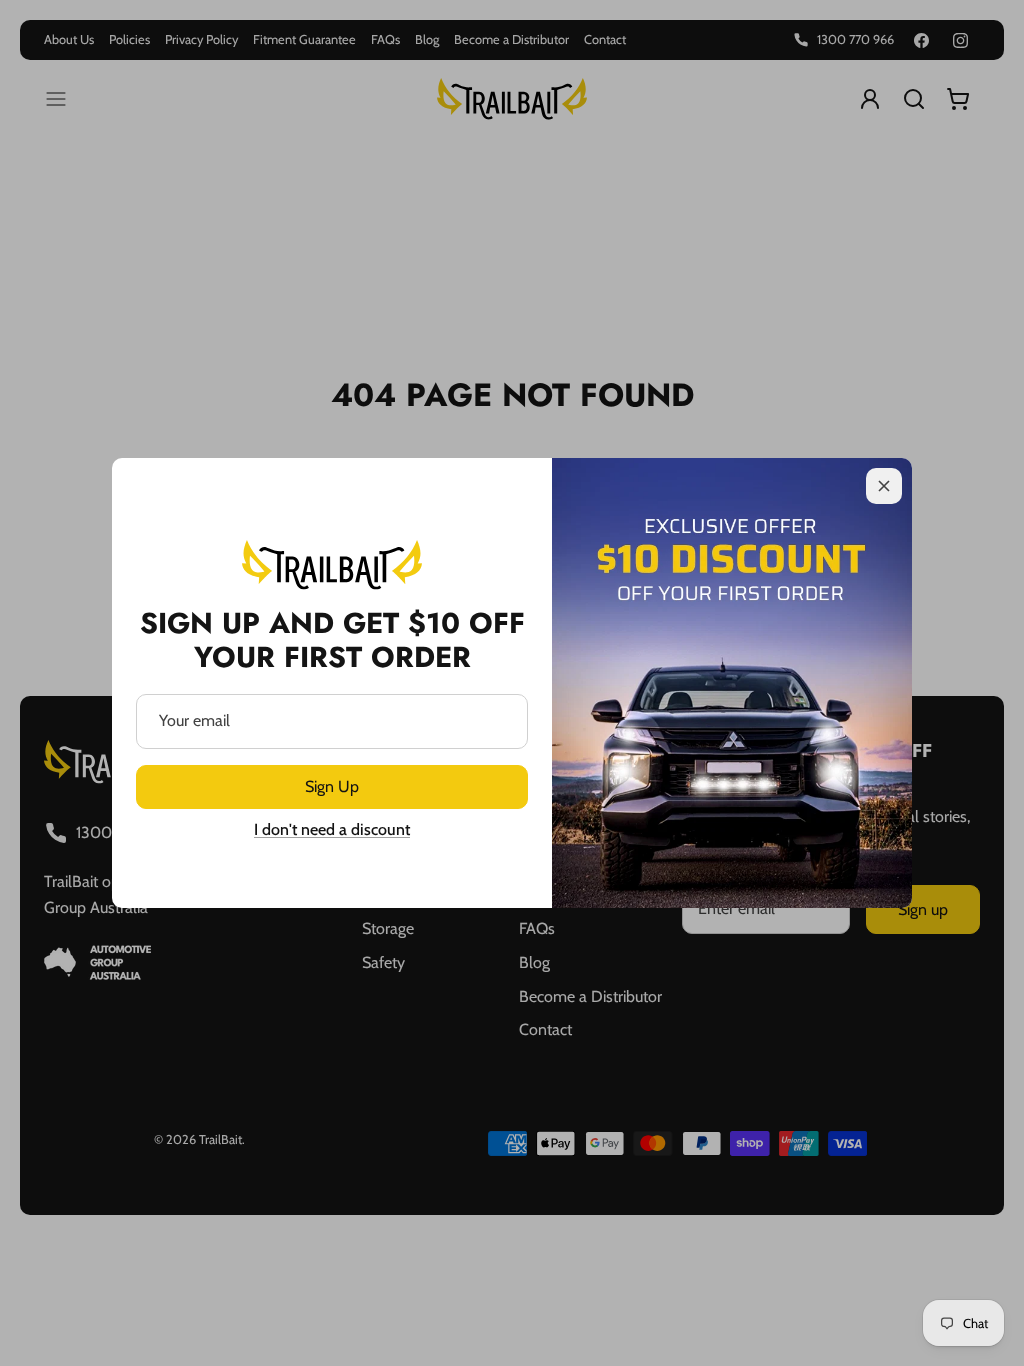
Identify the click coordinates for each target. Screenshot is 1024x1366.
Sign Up (332, 786)
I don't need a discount (332, 829)
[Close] (884, 486)
